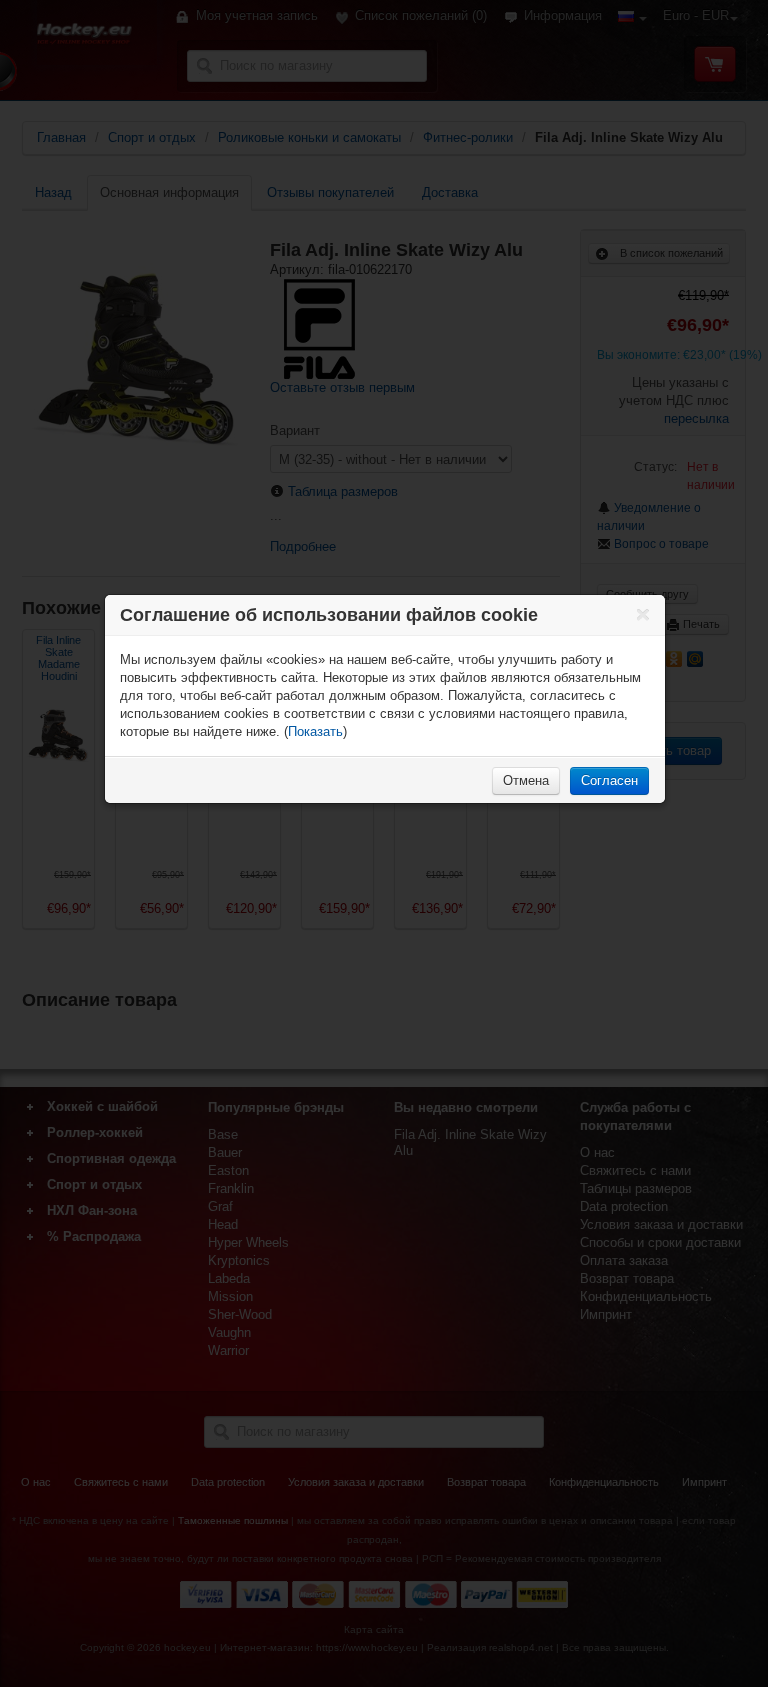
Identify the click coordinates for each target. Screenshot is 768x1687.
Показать (315, 731)
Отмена (526, 780)
